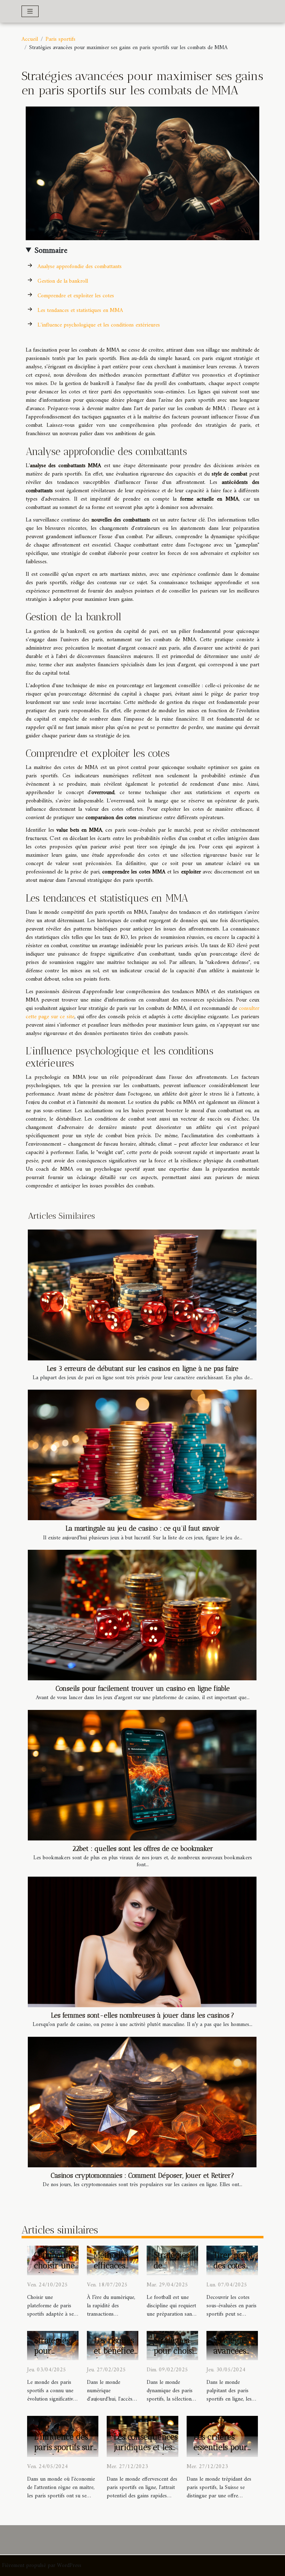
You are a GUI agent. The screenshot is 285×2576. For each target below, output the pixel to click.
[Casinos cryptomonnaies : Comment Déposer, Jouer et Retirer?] (142, 2102)
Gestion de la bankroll (63, 281)
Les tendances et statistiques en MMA (80, 311)
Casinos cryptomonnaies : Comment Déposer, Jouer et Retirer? (142, 2176)
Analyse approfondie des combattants (80, 267)
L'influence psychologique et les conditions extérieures (99, 325)
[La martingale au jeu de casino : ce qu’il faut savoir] (142, 1455)
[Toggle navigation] (30, 11)
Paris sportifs (60, 39)
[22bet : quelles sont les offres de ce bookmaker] (142, 1775)
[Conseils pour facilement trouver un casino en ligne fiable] (142, 1615)
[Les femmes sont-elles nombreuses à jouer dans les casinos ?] (142, 1942)
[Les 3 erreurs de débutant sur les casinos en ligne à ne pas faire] (142, 1295)
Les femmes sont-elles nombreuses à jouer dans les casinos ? (143, 2015)
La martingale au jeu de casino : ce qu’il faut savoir (143, 1528)
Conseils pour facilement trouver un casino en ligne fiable (143, 1688)
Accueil (30, 39)
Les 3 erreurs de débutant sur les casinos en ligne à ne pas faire (143, 1369)
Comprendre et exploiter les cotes (76, 296)
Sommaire (51, 251)
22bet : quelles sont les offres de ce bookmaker (143, 1849)
